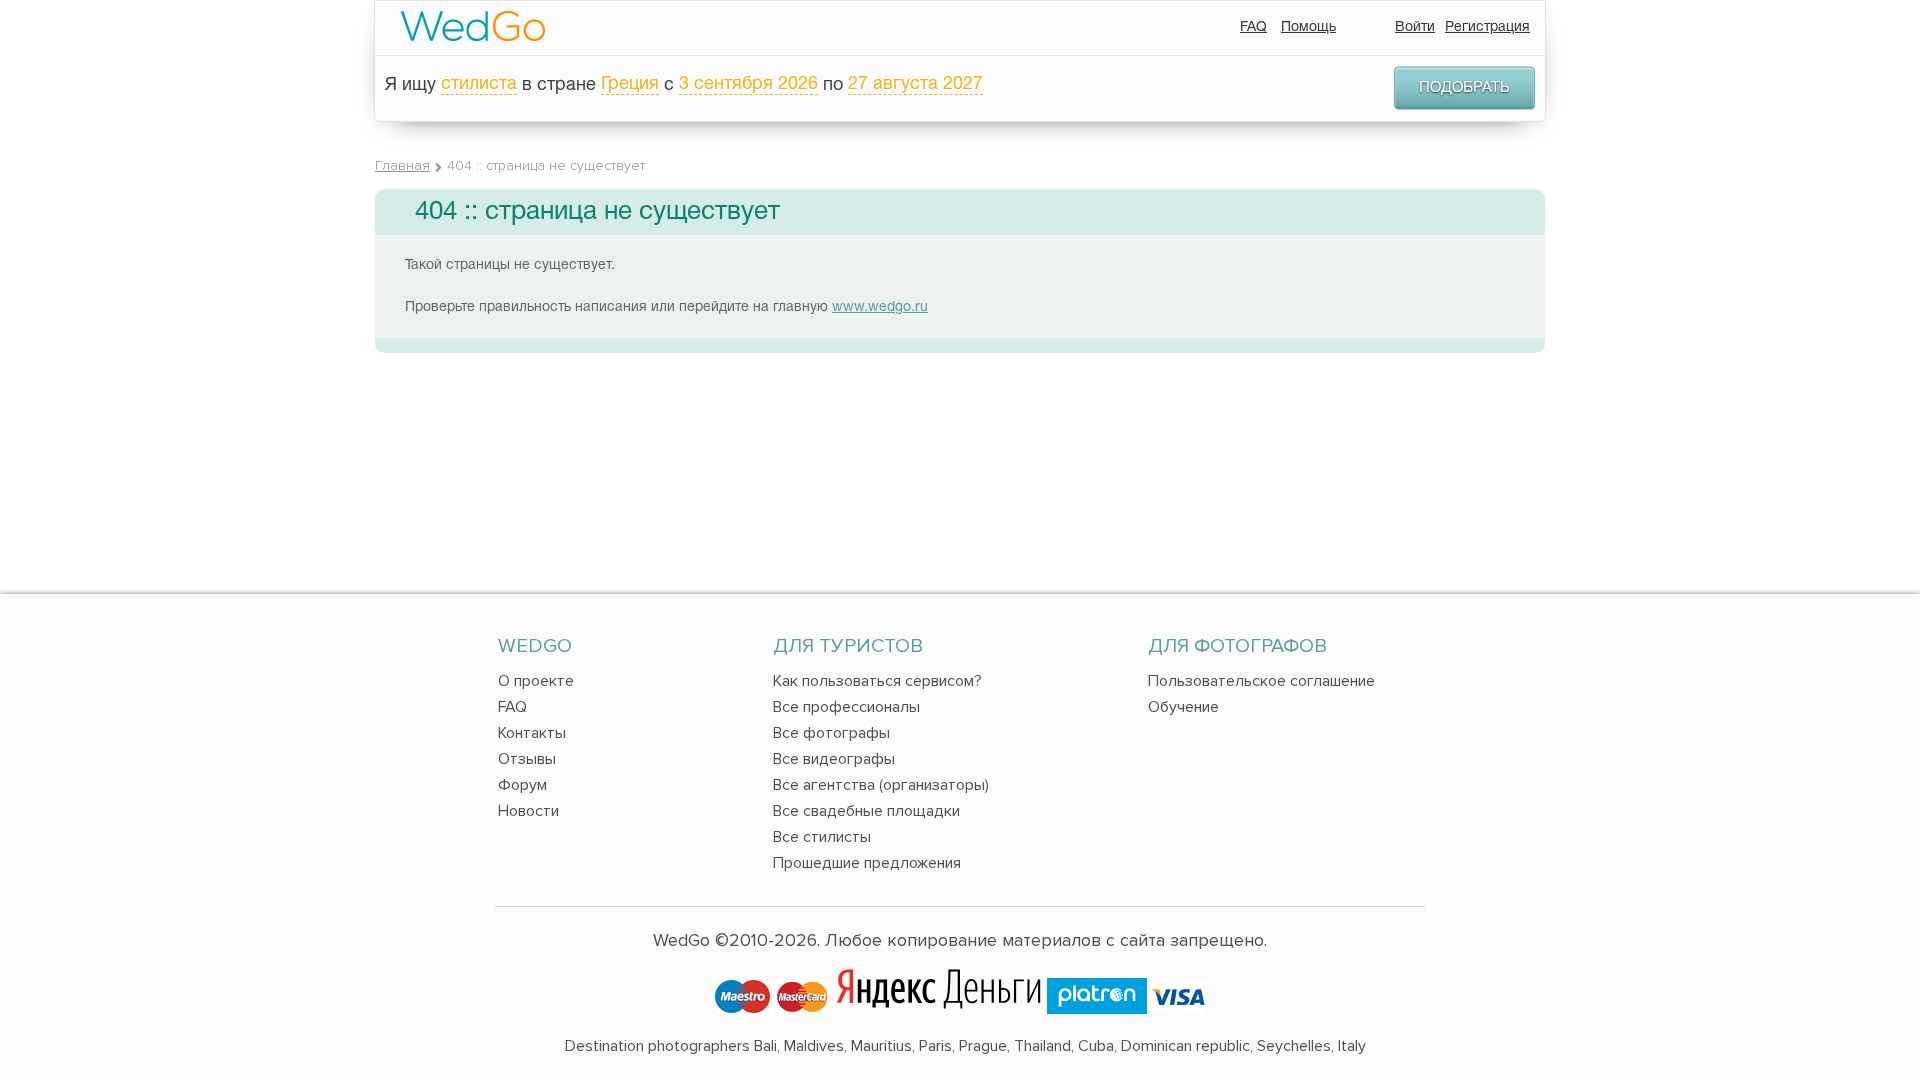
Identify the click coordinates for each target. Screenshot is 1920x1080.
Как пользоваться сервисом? (877, 681)
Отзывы (527, 759)
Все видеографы (834, 759)
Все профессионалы (846, 707)
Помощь (1308, 27)
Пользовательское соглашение (1261, 681)
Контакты (532, 733)
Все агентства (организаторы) (881, 785)
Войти (1415, 27)
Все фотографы (831, 733)
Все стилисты (822, 837)
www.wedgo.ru (880, 307)
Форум (522, 785)
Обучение (1183, 707)
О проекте (536, 681)
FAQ (1253, 27)
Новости (528, 811)
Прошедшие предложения (867, 863)
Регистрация (1487, 27)
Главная (402, 165)
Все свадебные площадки (866, 811)
